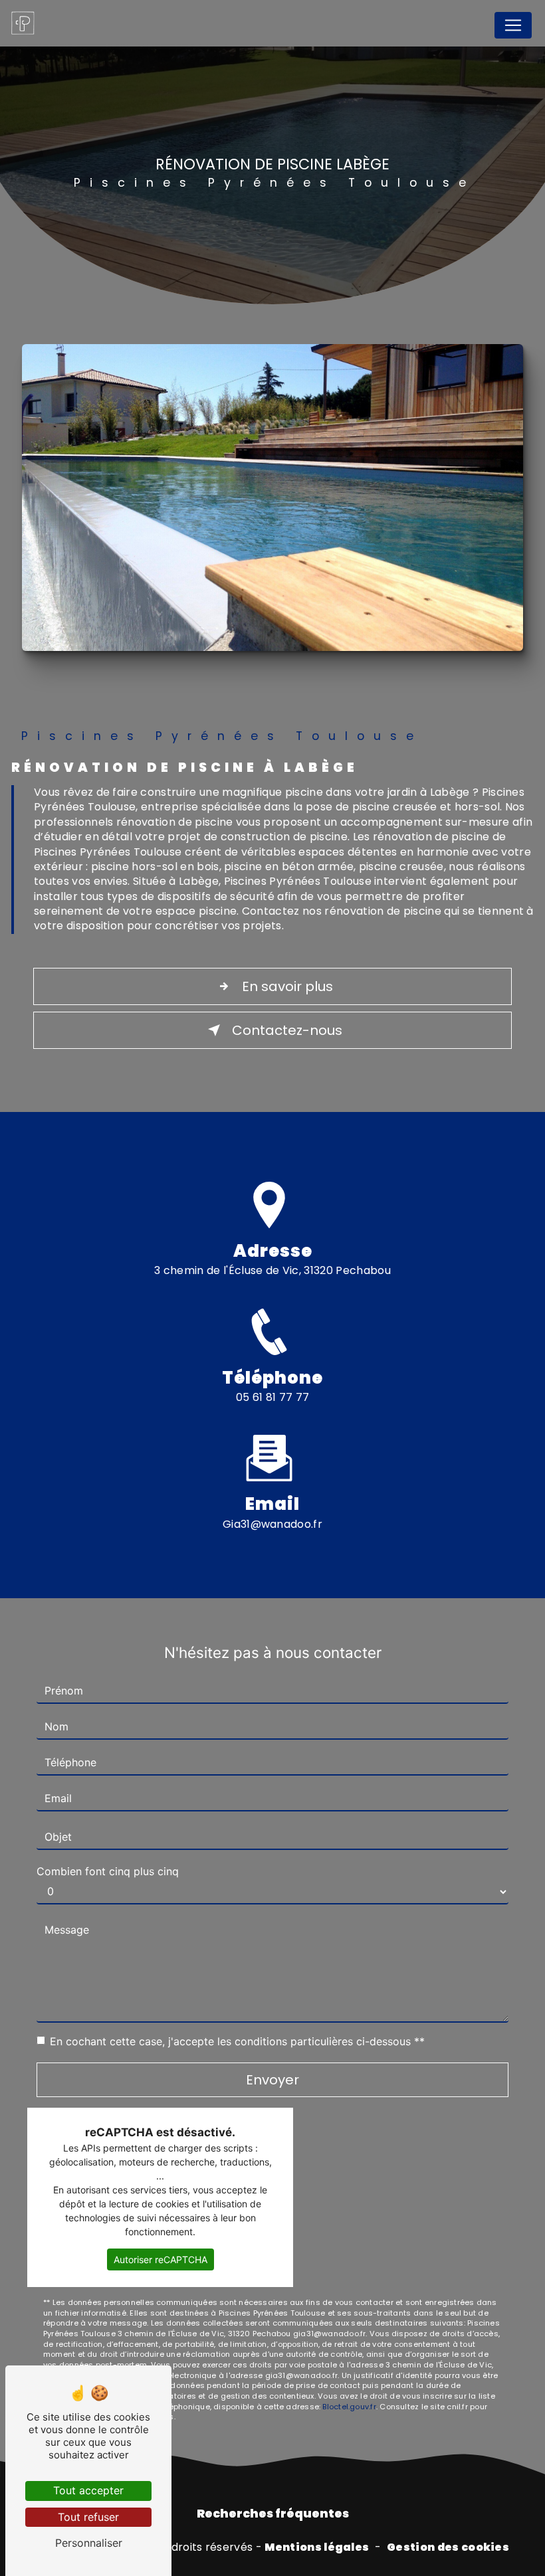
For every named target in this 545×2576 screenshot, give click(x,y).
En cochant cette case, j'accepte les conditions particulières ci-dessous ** (237, 2041)
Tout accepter (88, 2490)
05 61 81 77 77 (273, 1397)
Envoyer (272, 2080)
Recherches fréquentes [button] (273, 2514)
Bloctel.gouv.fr (349, 2407)
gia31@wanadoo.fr (272, 1524)
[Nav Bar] (513, 25)
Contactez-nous (287, 1030)
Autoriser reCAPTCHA (161, 2259)
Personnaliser (89, 2543)
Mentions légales (317, 2547)
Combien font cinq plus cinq (108, 1871)
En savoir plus (287, 986)
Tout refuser (88, 2517)
